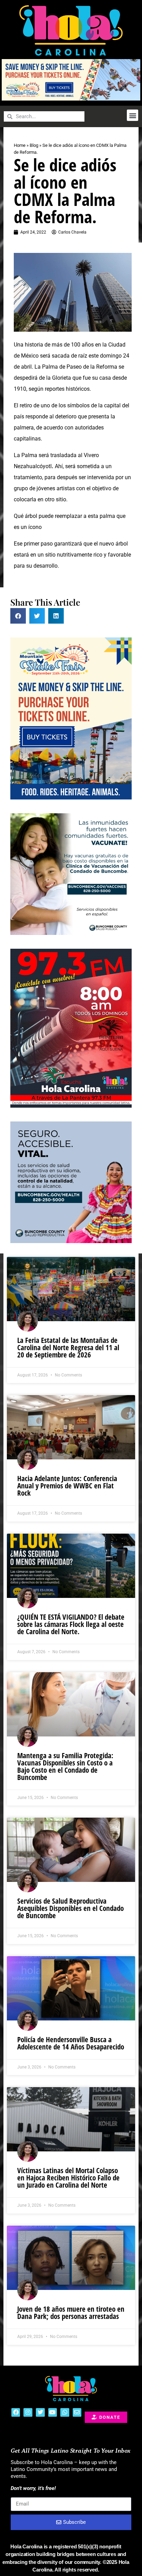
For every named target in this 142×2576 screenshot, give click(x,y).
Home (20, 145)
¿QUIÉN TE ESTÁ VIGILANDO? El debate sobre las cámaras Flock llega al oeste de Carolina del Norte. (71, 1624)
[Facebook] (16, 2413)
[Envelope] (77, 2413)
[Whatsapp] (65, 2413)
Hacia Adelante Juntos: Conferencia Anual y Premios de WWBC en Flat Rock (67, 1486)
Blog (34, 145)
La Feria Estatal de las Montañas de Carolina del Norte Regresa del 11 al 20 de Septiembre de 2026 (68, 1347)
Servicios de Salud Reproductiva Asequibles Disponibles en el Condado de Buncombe (70, 1908)
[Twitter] (40, 2413)
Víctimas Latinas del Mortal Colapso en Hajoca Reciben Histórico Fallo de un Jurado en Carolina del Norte (68, 2178)
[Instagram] (28, 2413)
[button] (133, 115)
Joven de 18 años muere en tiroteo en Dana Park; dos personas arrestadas (71, 2313)
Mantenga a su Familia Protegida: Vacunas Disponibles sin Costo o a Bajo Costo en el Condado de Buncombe (65, 1766)
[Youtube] (53, 2413)
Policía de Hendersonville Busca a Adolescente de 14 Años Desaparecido (71, 2043)
